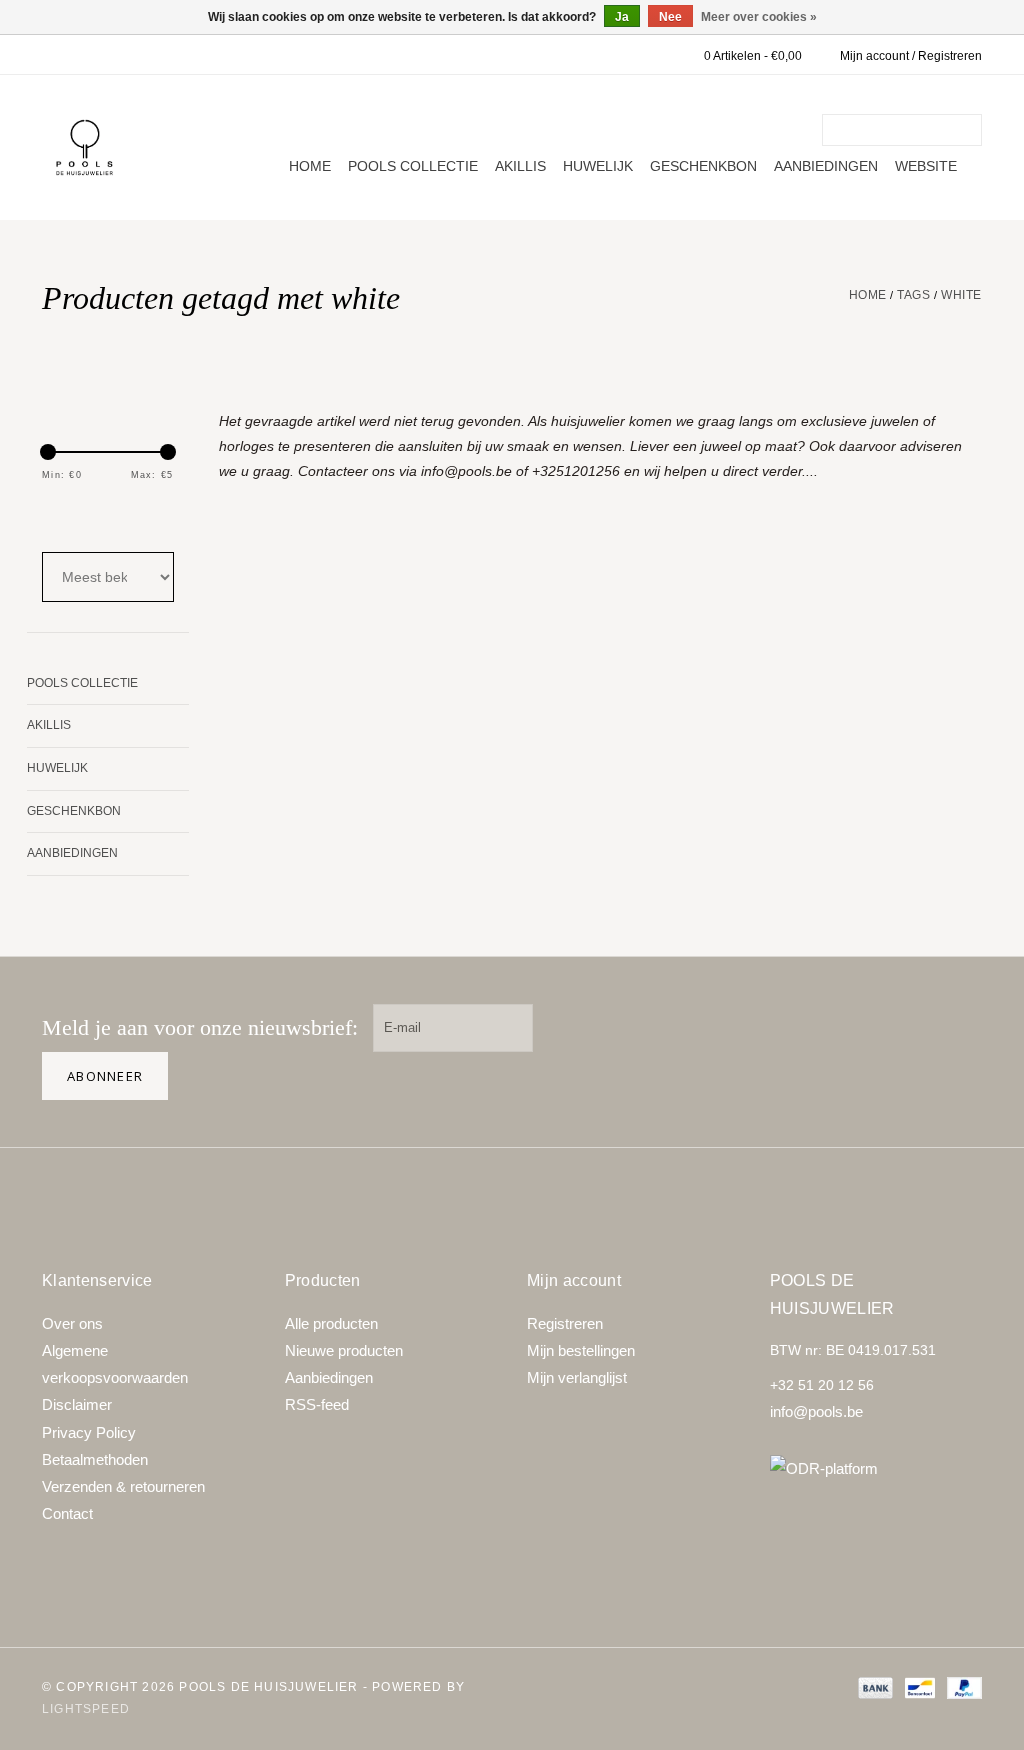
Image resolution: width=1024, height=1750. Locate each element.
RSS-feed (317, 1404)
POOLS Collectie (413, 166)
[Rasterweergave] (55, 517)
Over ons (72, 1323)
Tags (913, 295)
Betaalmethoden (95, 1459)
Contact (67, 1513)
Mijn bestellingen (581, 1350)
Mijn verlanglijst (577, 1377)
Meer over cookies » (759, 17)
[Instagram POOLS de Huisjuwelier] (958, 1028)
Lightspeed (86, 1709)
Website (926, 166)
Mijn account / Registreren (911, 56)
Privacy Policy (89, 1432)
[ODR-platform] (876, 1468)
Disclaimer (77, 1404)
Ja (622, 17)
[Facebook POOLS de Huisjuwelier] (830, 1028)
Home (310, 166)
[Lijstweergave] (108, 517)
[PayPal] (961, 1687)
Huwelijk (598, 166)
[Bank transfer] (873, 1687)
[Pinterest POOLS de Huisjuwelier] (894, 1028)
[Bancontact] (918, 1687)
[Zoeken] (970, 130)
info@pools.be (816, 1411)
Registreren (565, 1323)
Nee (670, 17)
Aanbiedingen (826, 166)
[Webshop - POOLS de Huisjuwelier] (84, 147)
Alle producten (331, 1323)
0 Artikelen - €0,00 (753, 56)
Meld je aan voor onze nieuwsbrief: (200, 1027)
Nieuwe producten (344, 1350)
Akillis (520, 166)
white (961, 295)
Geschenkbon (703, 166)
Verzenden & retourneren (123, 1486)
